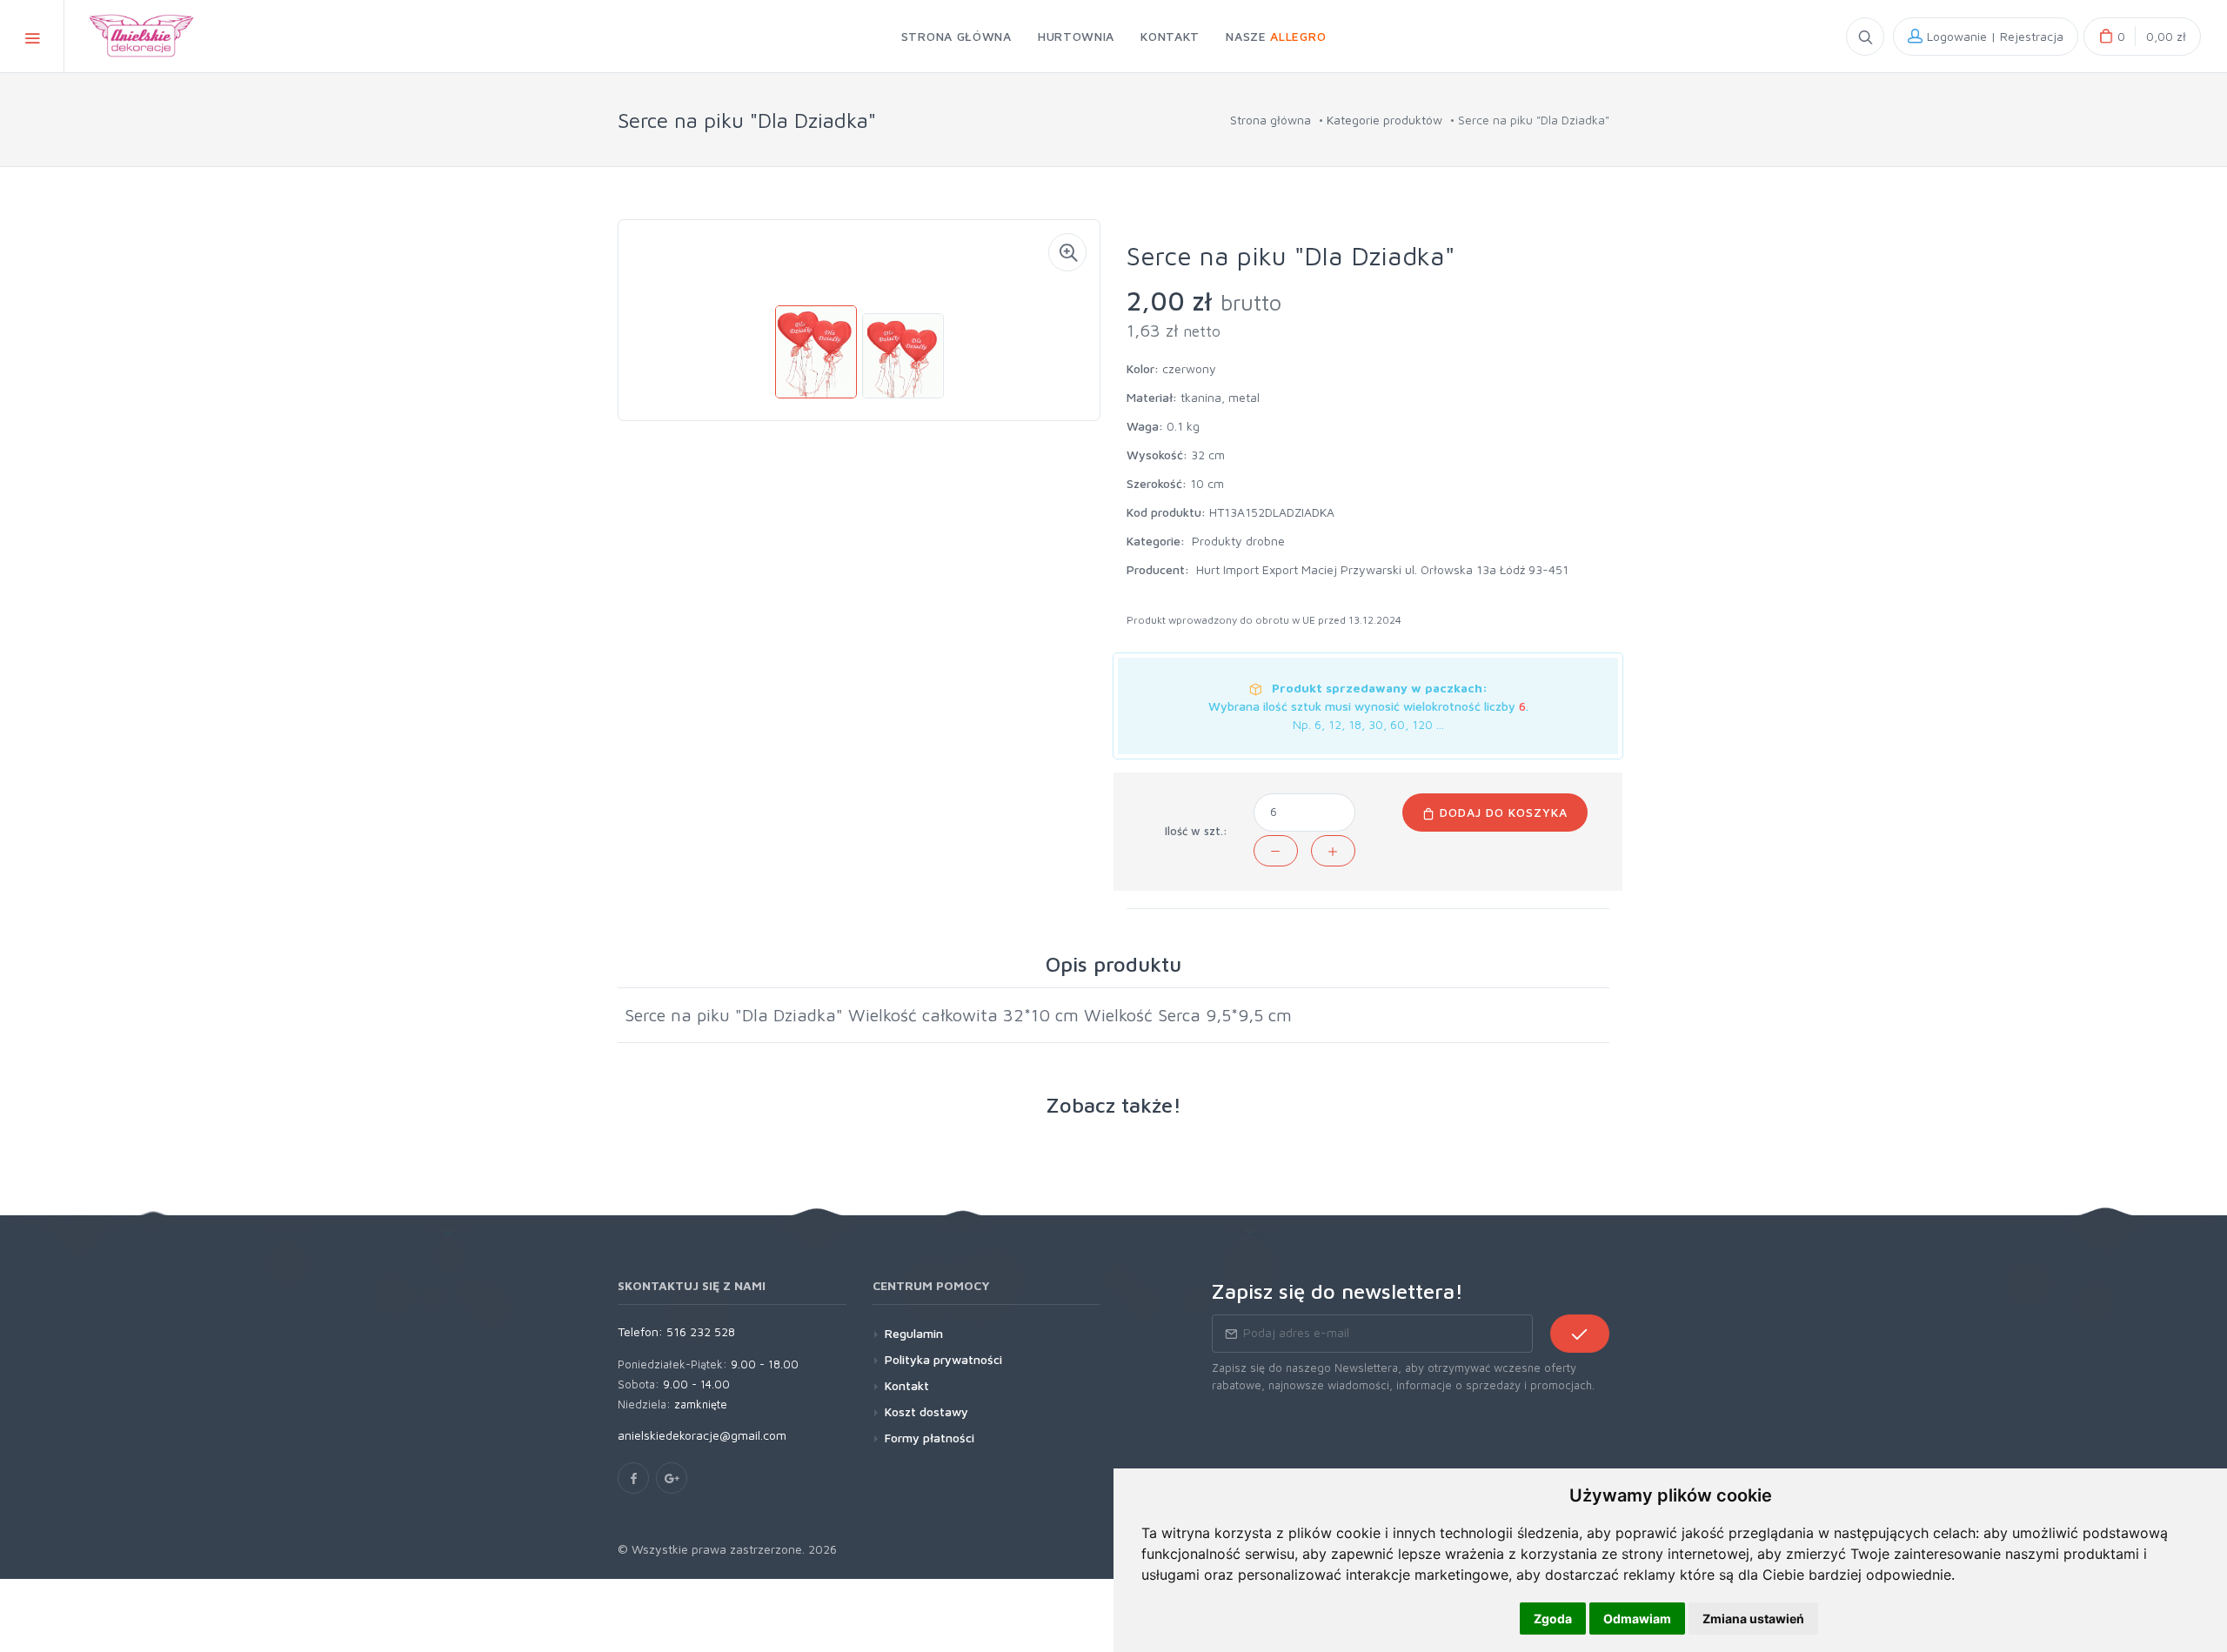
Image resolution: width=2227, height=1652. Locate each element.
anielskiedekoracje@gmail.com (702, 1435)
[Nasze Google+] (672, 1478)
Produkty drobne (1238, 541)
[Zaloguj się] (1986, 37)
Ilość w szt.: (1196, 831)
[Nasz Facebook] (633, 1478)
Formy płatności (930, 1438)
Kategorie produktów (1384, 120)
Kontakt (907, 1385)
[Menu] (32, 36)
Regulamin (914, 1333)
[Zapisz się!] (1580, 1334)
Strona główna (1271, 120)
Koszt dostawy (926, 1411)
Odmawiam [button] (1637, 1619)
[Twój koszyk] (2142, 37)
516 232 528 (701, 1331)
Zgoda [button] (1553, 1619)
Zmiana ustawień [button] (1753, 1619)
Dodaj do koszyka (1501, 812)
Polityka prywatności (943, 1359)
